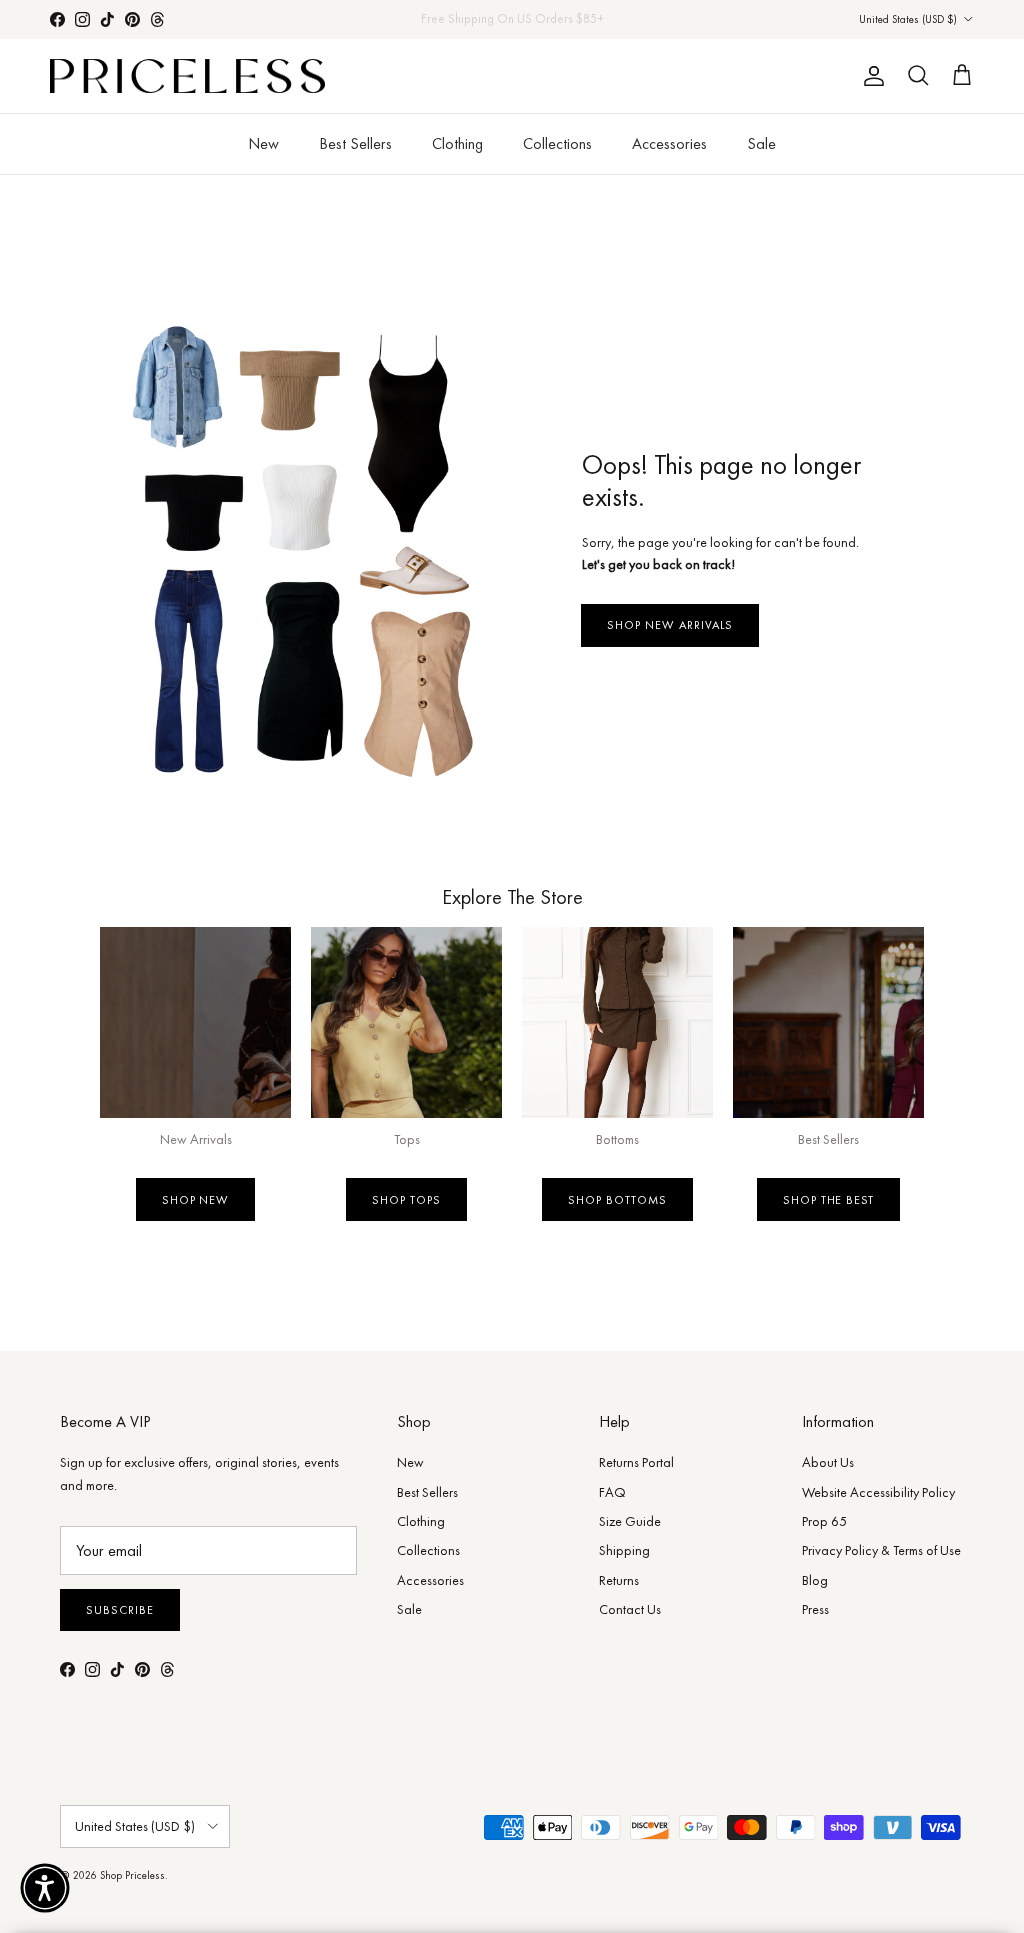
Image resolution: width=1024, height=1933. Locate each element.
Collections (557, 143)
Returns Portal (636, 1462)
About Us (828, 1462)
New (263, 143)
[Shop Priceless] (187, 76)
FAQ (612, 1492)
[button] (45, 1888)
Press (815, 1609)
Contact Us (630, 1609)
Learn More (594, 22)
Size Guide (630, 1521)
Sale (761, 143)
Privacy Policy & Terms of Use (881, 1550)
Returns (619, 1580)
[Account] (870, 76)
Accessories (669, 143)
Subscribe (120, 1610)
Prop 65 (824, 1521)
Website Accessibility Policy (878, 1492)
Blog (815, 1580)
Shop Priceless (132, 1875)
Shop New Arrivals (669, 625)
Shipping (624, 1550)
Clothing (457, 143)
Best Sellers (355, 143)
